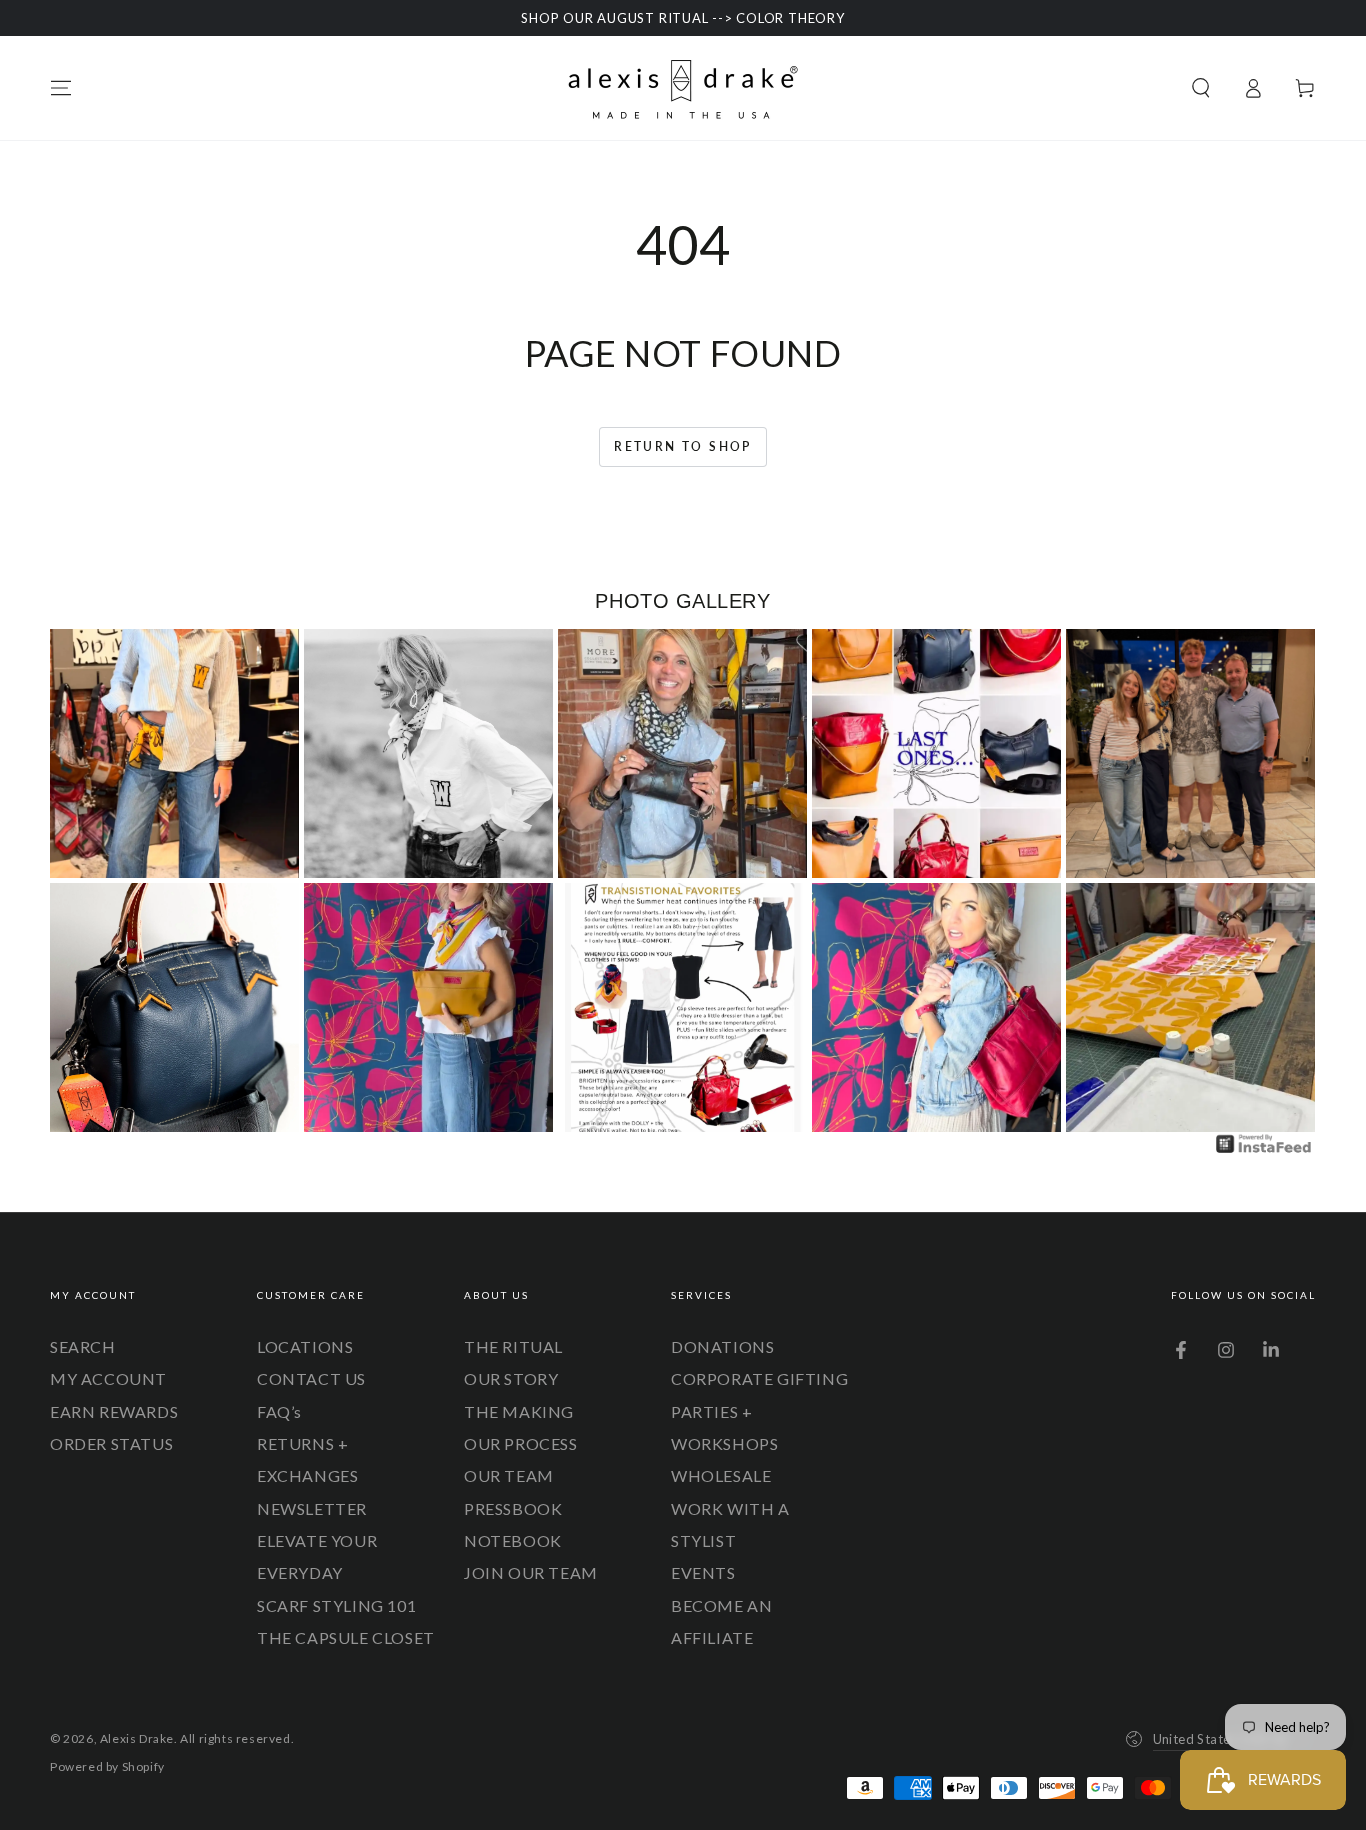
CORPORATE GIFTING (759, 1378)
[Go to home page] (683, 88)
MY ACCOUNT (108, 1378)
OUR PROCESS (521, 1443)
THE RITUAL (513, 1346)
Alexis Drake (137, 1738)
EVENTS (703, 1572)
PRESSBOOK (513, 1508)
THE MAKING (519, 1411)
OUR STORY (511, 1378)
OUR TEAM (509, 1475)
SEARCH (83, 1346)
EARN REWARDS (114, 1411)
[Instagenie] (1264, 1150)
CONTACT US (311, 1378)
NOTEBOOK (513, 1540)
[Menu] (61, 88)
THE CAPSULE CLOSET (346, 1637)
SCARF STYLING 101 (336, 1605)
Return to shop (683, 446)
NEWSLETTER (312, 1508)
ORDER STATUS (111, 1443)
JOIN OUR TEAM (531, 1572)
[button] (1201, 88)
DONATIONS (722, 1346)
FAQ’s (279, 1411)
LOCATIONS (305, 1346)
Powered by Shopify (107, 1766)
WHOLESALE (721, 1475)
